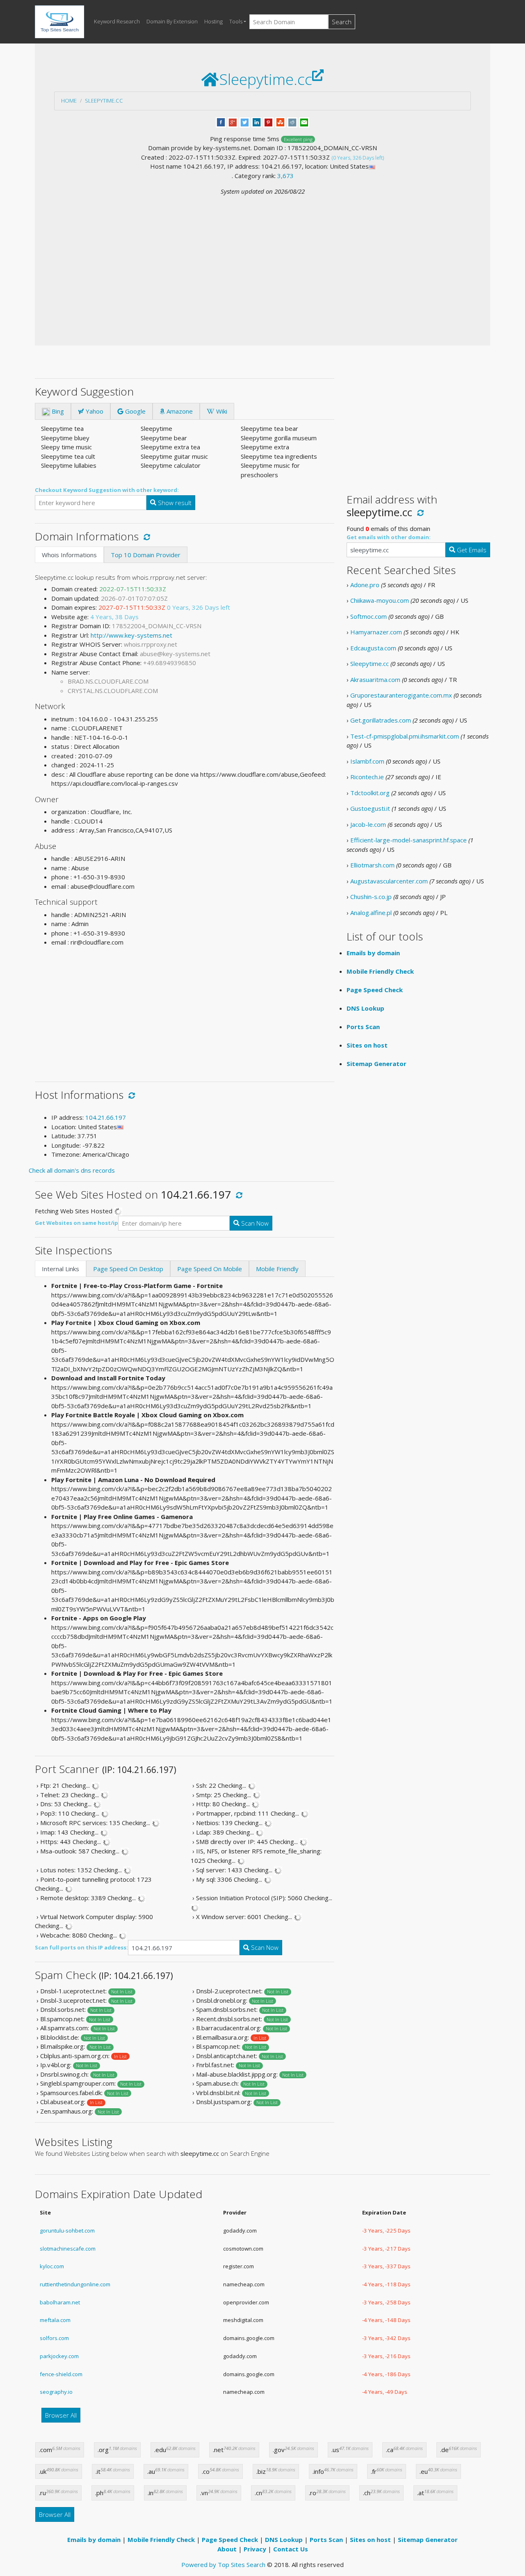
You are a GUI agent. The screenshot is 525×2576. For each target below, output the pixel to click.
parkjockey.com (59, 2356)
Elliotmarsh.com (372, 865)
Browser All (61, 2415)
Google (135, 411)
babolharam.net (60, 2302)
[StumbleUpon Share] (280, 121)
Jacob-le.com (368, 824)
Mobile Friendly (277, 1269)
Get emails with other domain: (389, 537)
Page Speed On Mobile (210, 1269)
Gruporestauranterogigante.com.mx (401, 695)
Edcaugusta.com (373, 648)
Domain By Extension (172, 21)
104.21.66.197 (106, 1117)
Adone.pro (365, 585)
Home (69, 101)
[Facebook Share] (221, 121)
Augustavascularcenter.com (389, 881)
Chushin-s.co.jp (371, 897)
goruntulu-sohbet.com (67, 2231)
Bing (57, 411)
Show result (174, 503)
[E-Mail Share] (304, 121)
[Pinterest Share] (268, 121)
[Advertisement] (262, 258)
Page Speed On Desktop (128, 1269)
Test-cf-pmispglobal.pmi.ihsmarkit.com (405, 736)
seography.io (56, 2392)
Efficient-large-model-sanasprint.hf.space (409, 840)
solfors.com (54, 2338)
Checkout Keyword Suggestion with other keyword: (107, 490)
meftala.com (55, 2320)
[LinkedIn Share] (257, 121)
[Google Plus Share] (233, 121)
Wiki (221, 411)
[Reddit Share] (292, 121)
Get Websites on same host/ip (76, 1223)
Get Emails (471, 550)
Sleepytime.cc (104, 101)
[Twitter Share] (245, 121)
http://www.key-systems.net (131, 635)
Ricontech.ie (367, 777)
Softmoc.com (369, 616)
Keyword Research (117, 21)
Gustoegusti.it (370, 808)
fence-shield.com (61, 2374)
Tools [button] (236, 21)
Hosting (213, 21)
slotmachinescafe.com (68, 2249)
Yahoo (94, 411)
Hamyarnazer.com (376, 632)
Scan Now (254, 1223)
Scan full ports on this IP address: (81, 1947)
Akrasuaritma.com (375, 679)
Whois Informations (69, 555)
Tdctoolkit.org (370, 793)
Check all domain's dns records (72, 1170)
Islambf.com (367, 761)
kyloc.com (52, 2266)
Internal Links (60, 1269)
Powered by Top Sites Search (223, 2565)
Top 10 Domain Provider (146, 555)
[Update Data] (145, 536)
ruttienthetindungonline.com (75, 2284)
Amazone (179, 411)
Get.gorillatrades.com (381, 720)
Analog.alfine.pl (371, 913)
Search (342, 22)
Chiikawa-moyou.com (380, 600)
